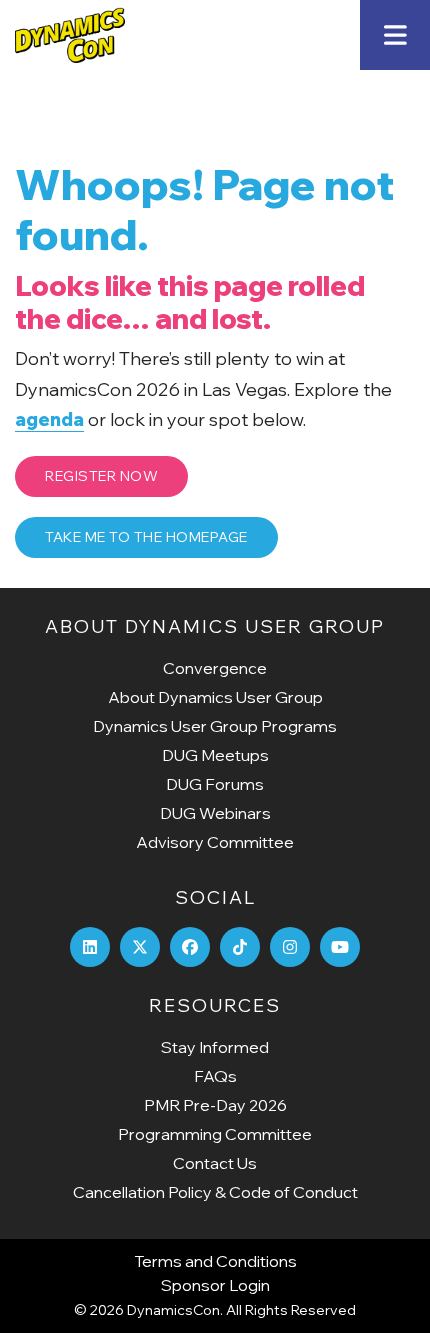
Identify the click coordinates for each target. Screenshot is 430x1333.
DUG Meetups (215, 755)
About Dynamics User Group (215, 697)
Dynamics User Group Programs (215, 726)
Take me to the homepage (146, 537)
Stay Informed (215, 1047)
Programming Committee (215, 1134)
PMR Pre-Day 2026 (215, 1105)
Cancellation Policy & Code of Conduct (215, 1192)
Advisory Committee (215, 842)
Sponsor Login (215, 1285)
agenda (49, 419)
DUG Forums (215, 784)
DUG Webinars (215, 813)
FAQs (215, 1076)
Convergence (215, 668)
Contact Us (215, 1163)
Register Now (101, 476)
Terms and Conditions (215, 1261)
